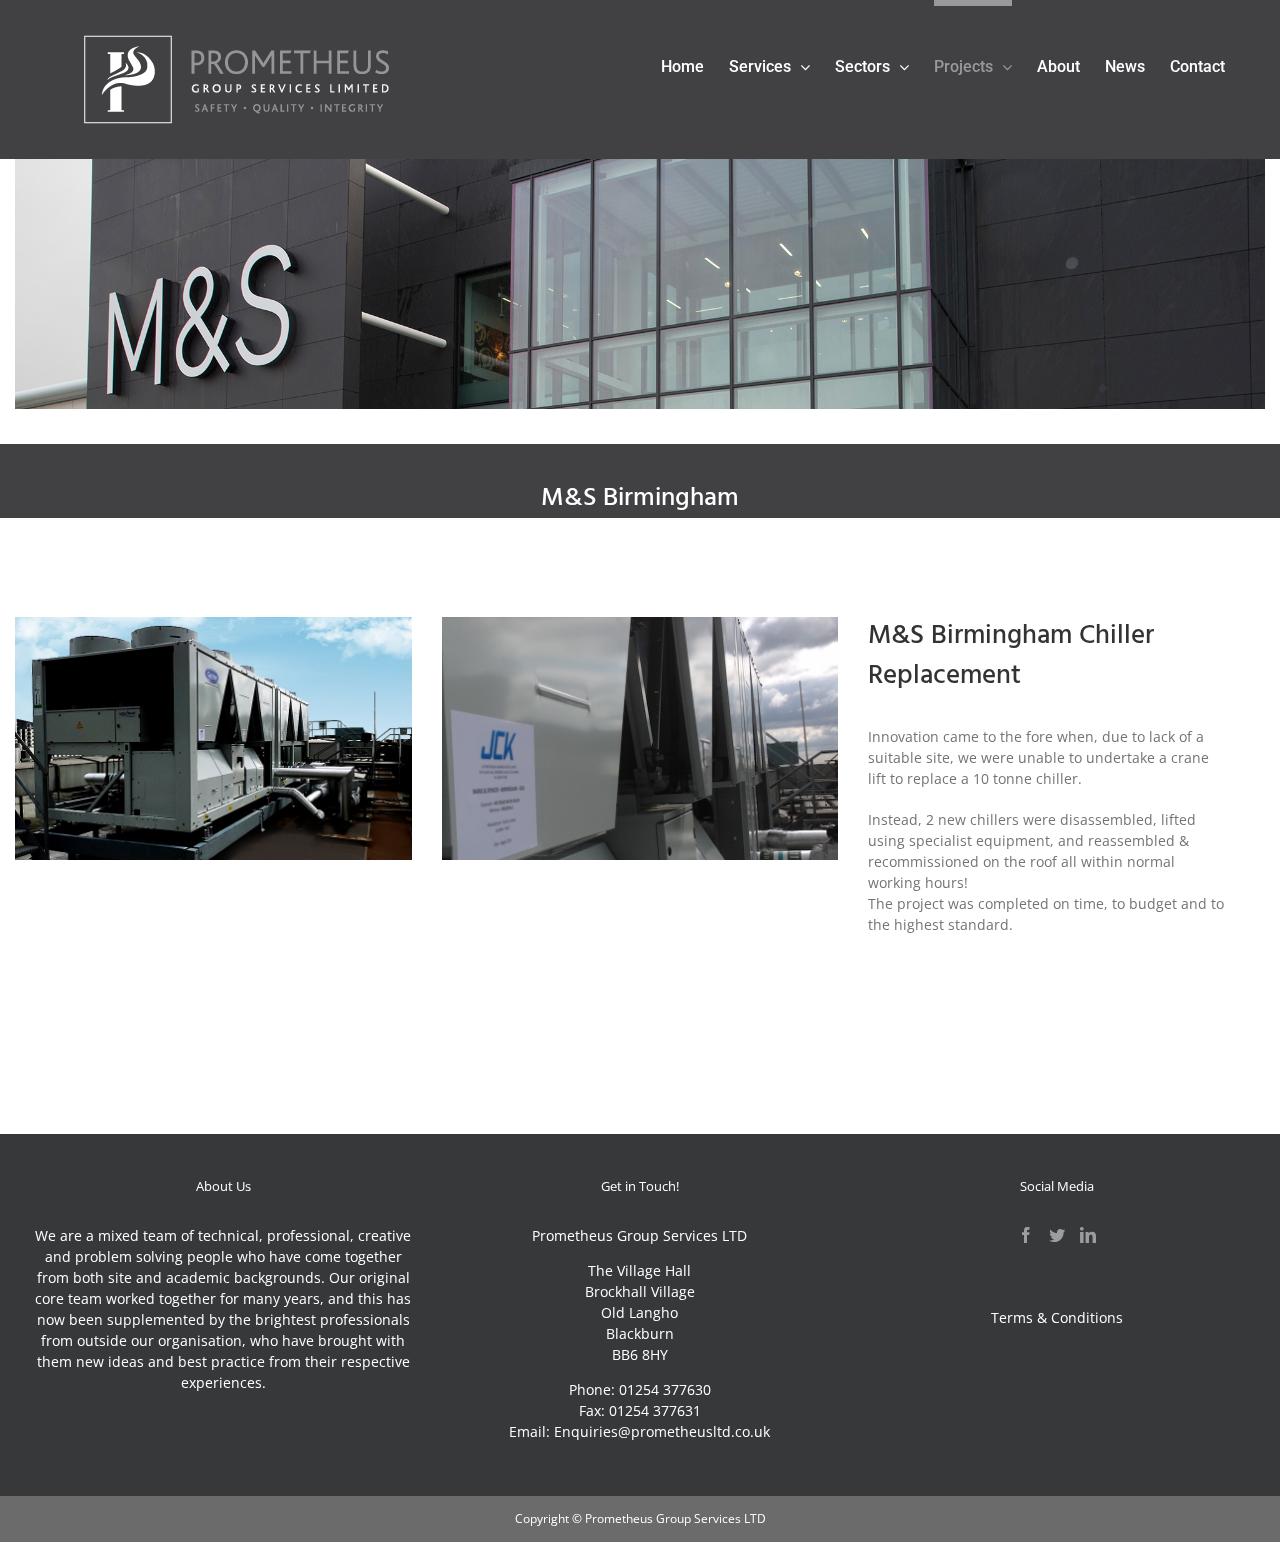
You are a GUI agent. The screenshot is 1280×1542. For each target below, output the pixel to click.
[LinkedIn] (1088, 1235)
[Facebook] (1026, 1235)
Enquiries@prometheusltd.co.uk (662, 1431)
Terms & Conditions (1057, 1317)
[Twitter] (1057, 1235)
